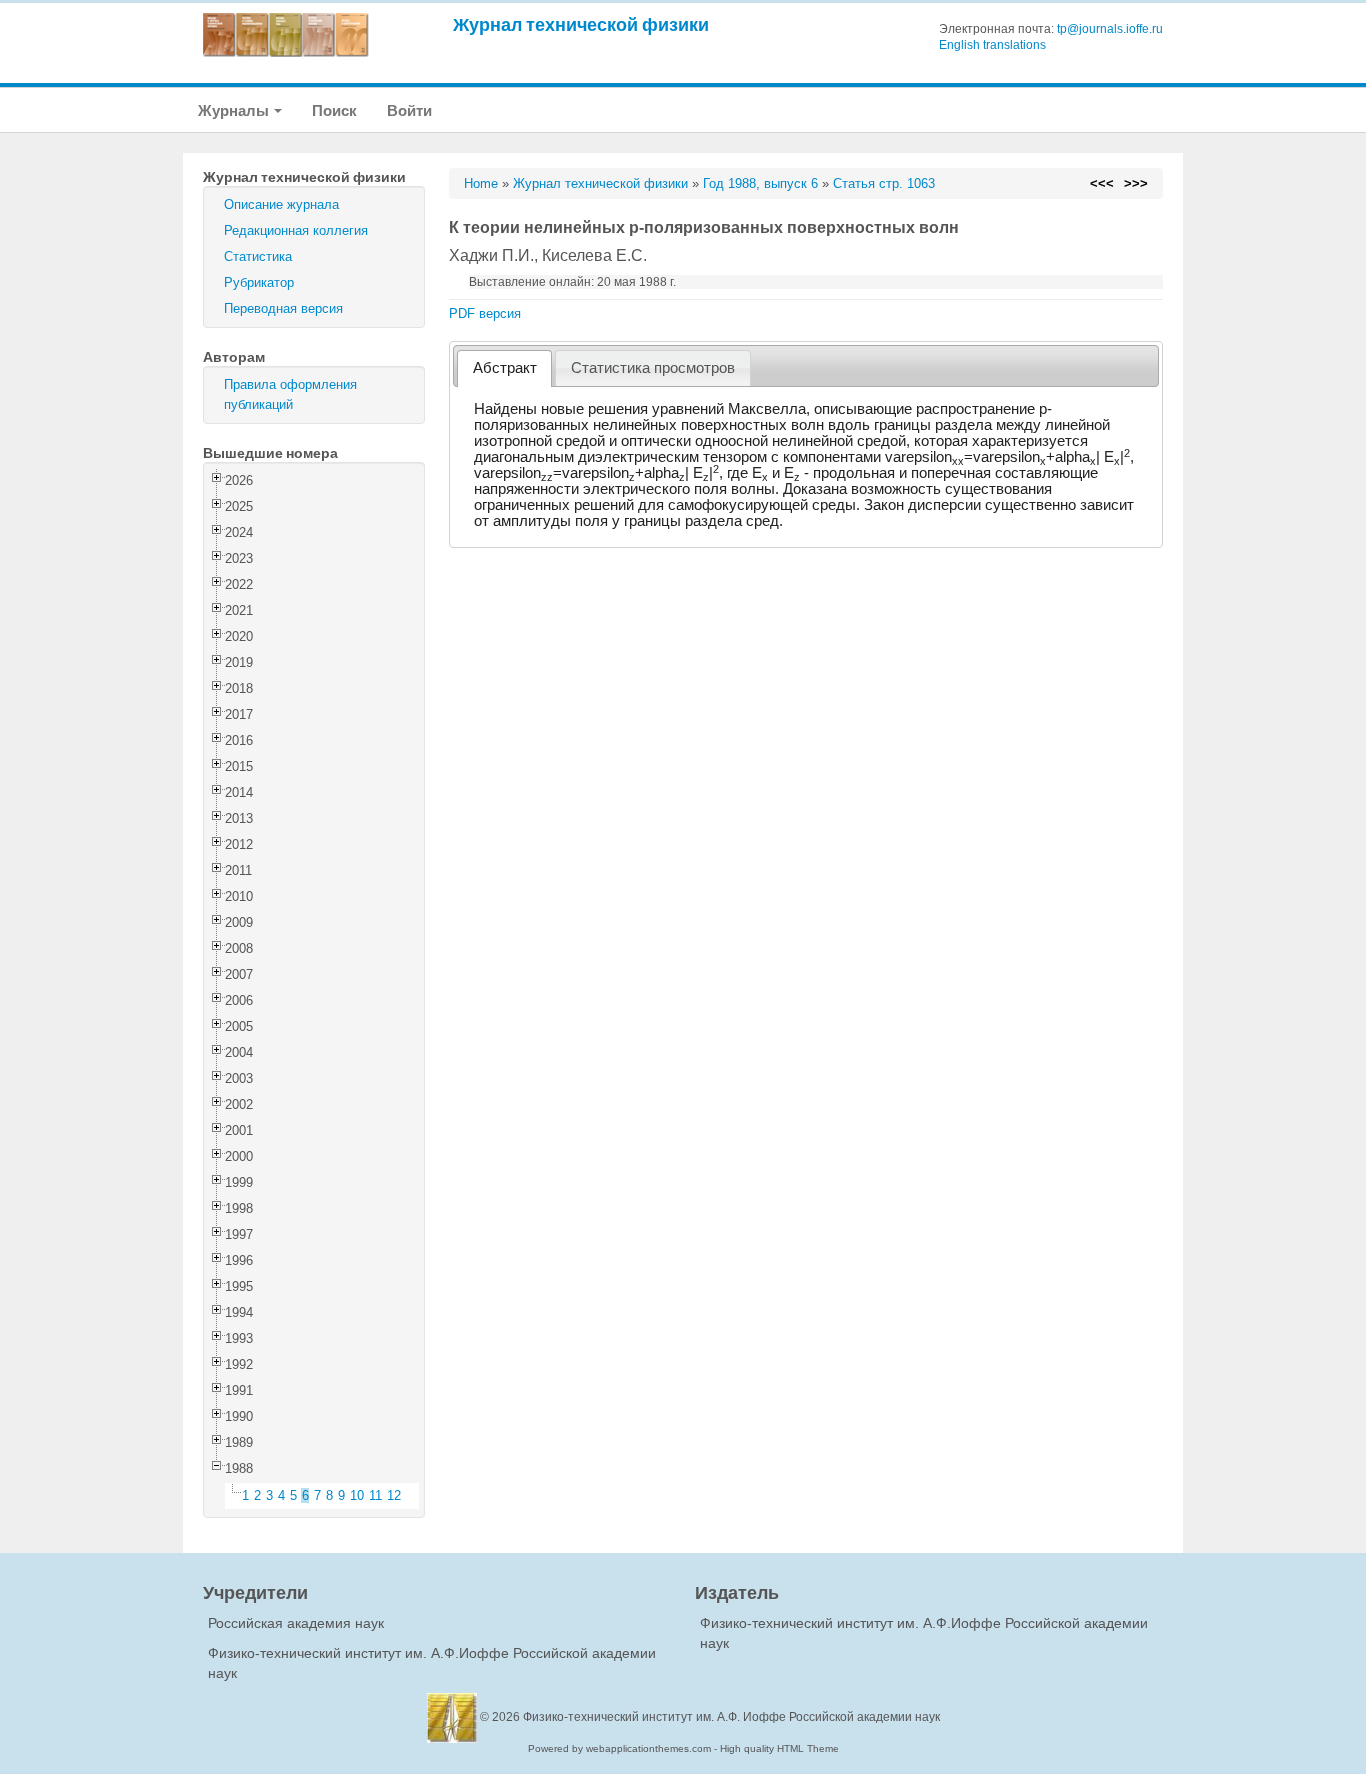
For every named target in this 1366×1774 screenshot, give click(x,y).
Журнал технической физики (581, 24)
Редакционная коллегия (296, 230)
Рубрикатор (259, 282)
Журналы (235, 110)
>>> (1136, 183)
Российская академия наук (296, 1623)
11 (375, 1495)
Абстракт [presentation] (505, 368)
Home (481, 183)
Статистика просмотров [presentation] (653, 368)
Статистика (258, 256)
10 (357, 1495)
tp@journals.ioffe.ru (1110, 29)
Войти (409, 110)
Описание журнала (281, 204)
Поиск (334, 110)
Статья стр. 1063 (884, 183)
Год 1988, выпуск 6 (760, 183)
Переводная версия (283, 308)
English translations (992, 45)
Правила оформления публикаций (290, 394)
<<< (1102, 183)
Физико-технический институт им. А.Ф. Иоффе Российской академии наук (731, 1717)
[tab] (504, 368)
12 (394, 1495)
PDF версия (485, 313)
